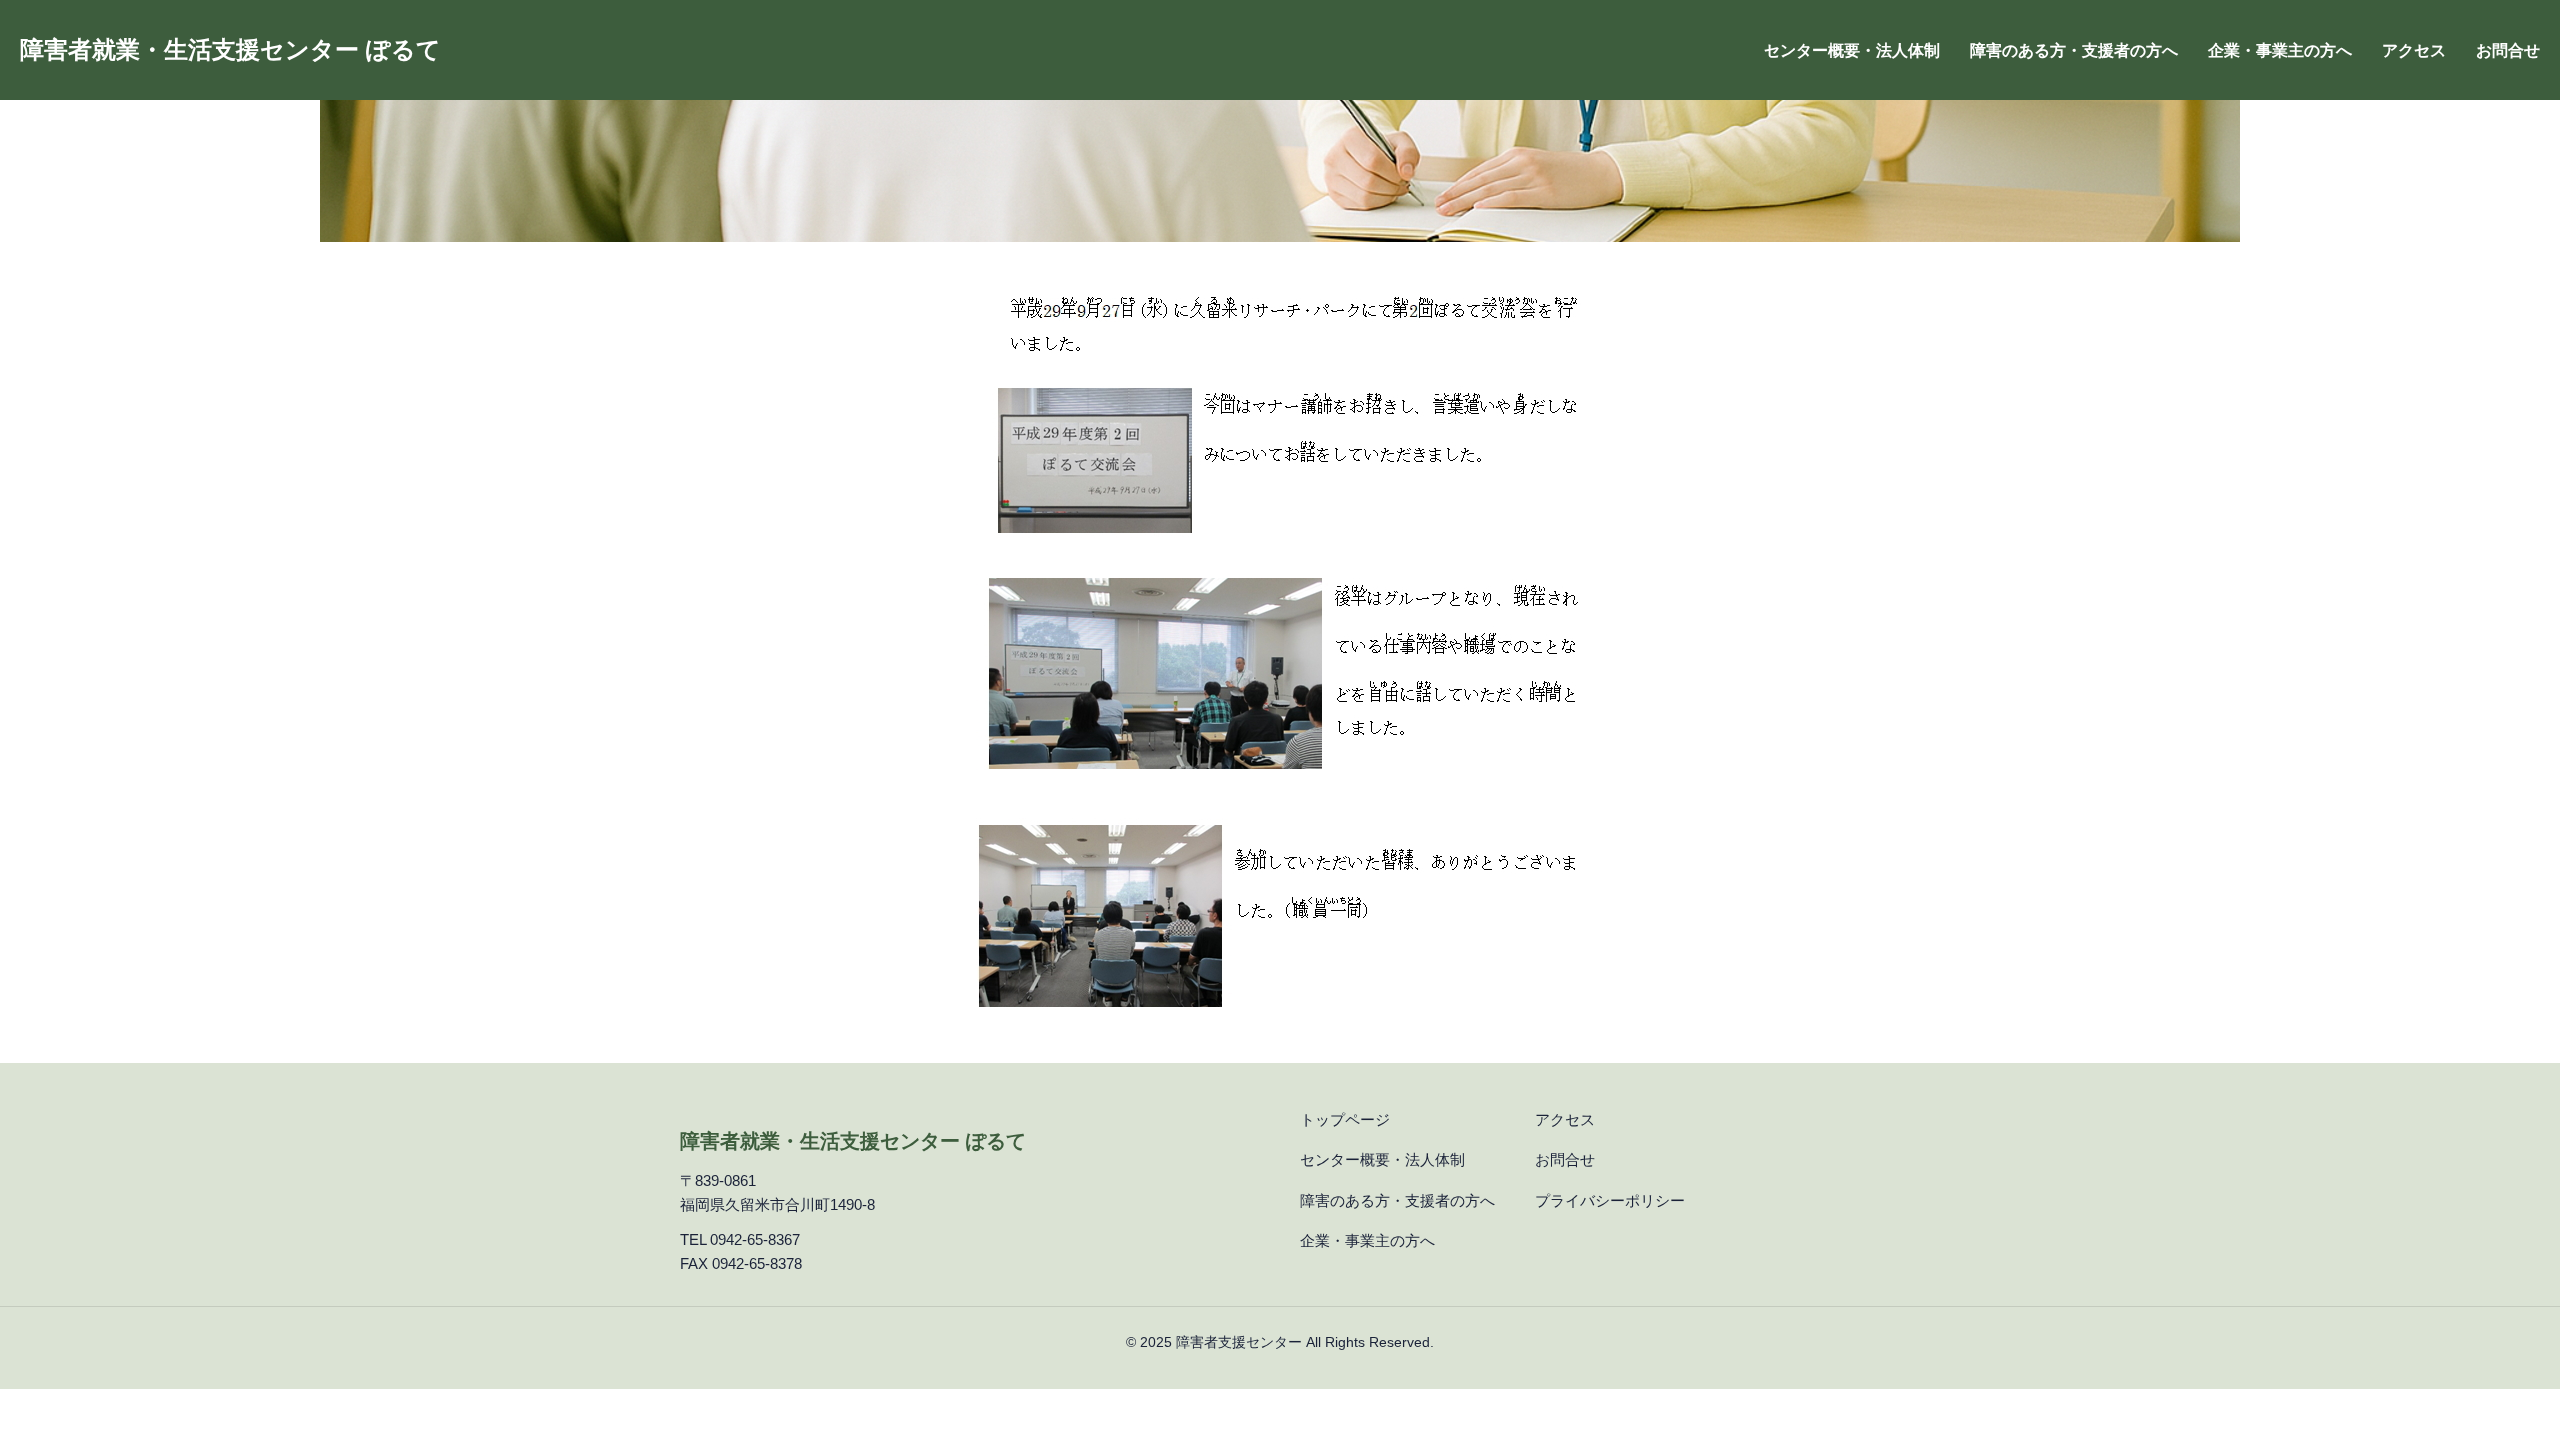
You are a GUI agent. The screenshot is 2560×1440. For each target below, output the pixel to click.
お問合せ (2508, 50)
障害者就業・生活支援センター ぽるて (230, 49)
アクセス (2414, 50)
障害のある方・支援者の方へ (2074, 50)
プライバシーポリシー (1610, 1200)
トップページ (1345, 1119)
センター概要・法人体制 (1852, 50)
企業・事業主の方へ (2280, 50)
